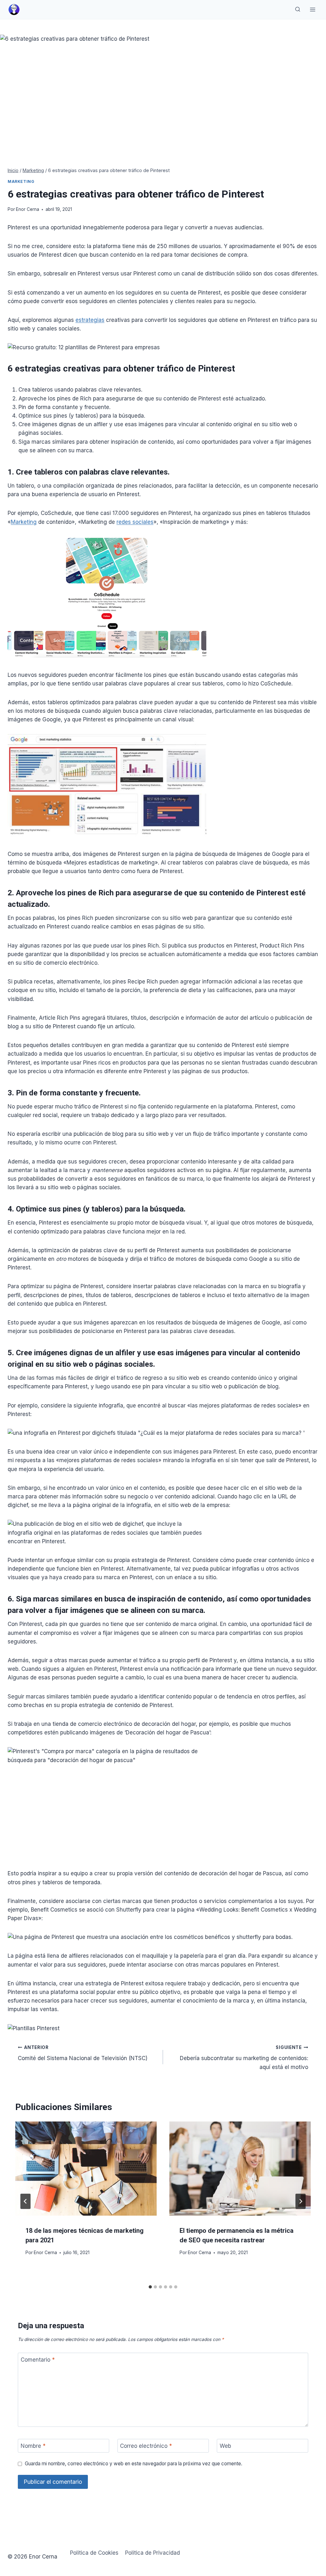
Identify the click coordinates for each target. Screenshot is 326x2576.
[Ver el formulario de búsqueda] (298, 10)
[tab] (150, 2287)
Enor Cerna (28, 209)
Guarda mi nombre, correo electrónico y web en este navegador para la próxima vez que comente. (134, 2464)
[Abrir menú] (312, 9)
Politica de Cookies (94, 2553)
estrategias (90, 320)
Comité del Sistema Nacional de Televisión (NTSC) (83, 2053)
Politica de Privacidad (152, 2553)
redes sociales (135, 522)
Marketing (21, 181)
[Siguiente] (301, 2201)
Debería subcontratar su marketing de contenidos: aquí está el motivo (244, 2058)
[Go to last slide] (25, 2201)
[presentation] (86, 2169)
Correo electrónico (146, 2446)
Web (225, 2446)
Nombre (33, 2446)
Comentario (38, 2360)
